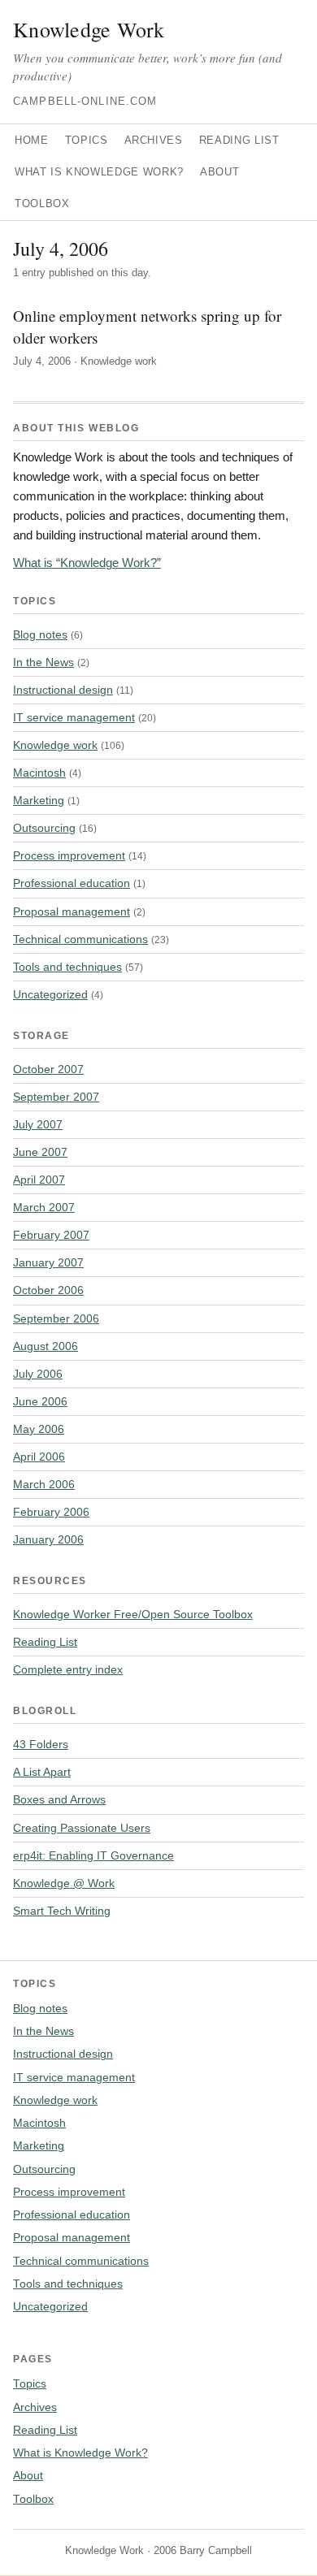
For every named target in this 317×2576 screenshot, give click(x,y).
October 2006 (48, 1290)
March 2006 (44, 1484)
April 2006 (39, 1457)
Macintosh (39, 773)
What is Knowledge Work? (99, 172)
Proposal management (72, 911)
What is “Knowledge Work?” (87, 563)
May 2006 (39, 1429)
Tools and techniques (67, 967)
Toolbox (42, 203)
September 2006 (56, 1318)
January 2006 (48, 1539)
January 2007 (48, 1262)
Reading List (239, 140)
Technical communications (80, 939)
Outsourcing (44, 828)
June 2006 (40, 1401)
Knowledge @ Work (64, 1883)
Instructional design (63, 690)
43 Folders (41, 1744)
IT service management (74, 717)
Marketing (39, 800)
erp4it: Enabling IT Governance (93, 1855)
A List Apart (42, 1772)
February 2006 (51, 1512)
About (219, 172)
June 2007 (40, 1152)
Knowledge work (55, 745)
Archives (154, 140)
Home (32, 140)
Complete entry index (68, 1669)
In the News (43, 662)
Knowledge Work (89, 29)
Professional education (72, 883)
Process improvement (69, 855)
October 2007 (48, 1069)
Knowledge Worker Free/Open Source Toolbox (133, 1614)
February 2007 (51, 1235)
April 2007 (39, 1180)
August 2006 (46, 1346)
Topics (87, 140)
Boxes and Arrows (59, 1799)
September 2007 (56, 1097)
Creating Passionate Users (82, 1828)
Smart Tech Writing (62, 1911)
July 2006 (38, 1374)
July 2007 (38, 1124)
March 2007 (44, 1207)
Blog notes (40, 634)
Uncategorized (50, 994)
